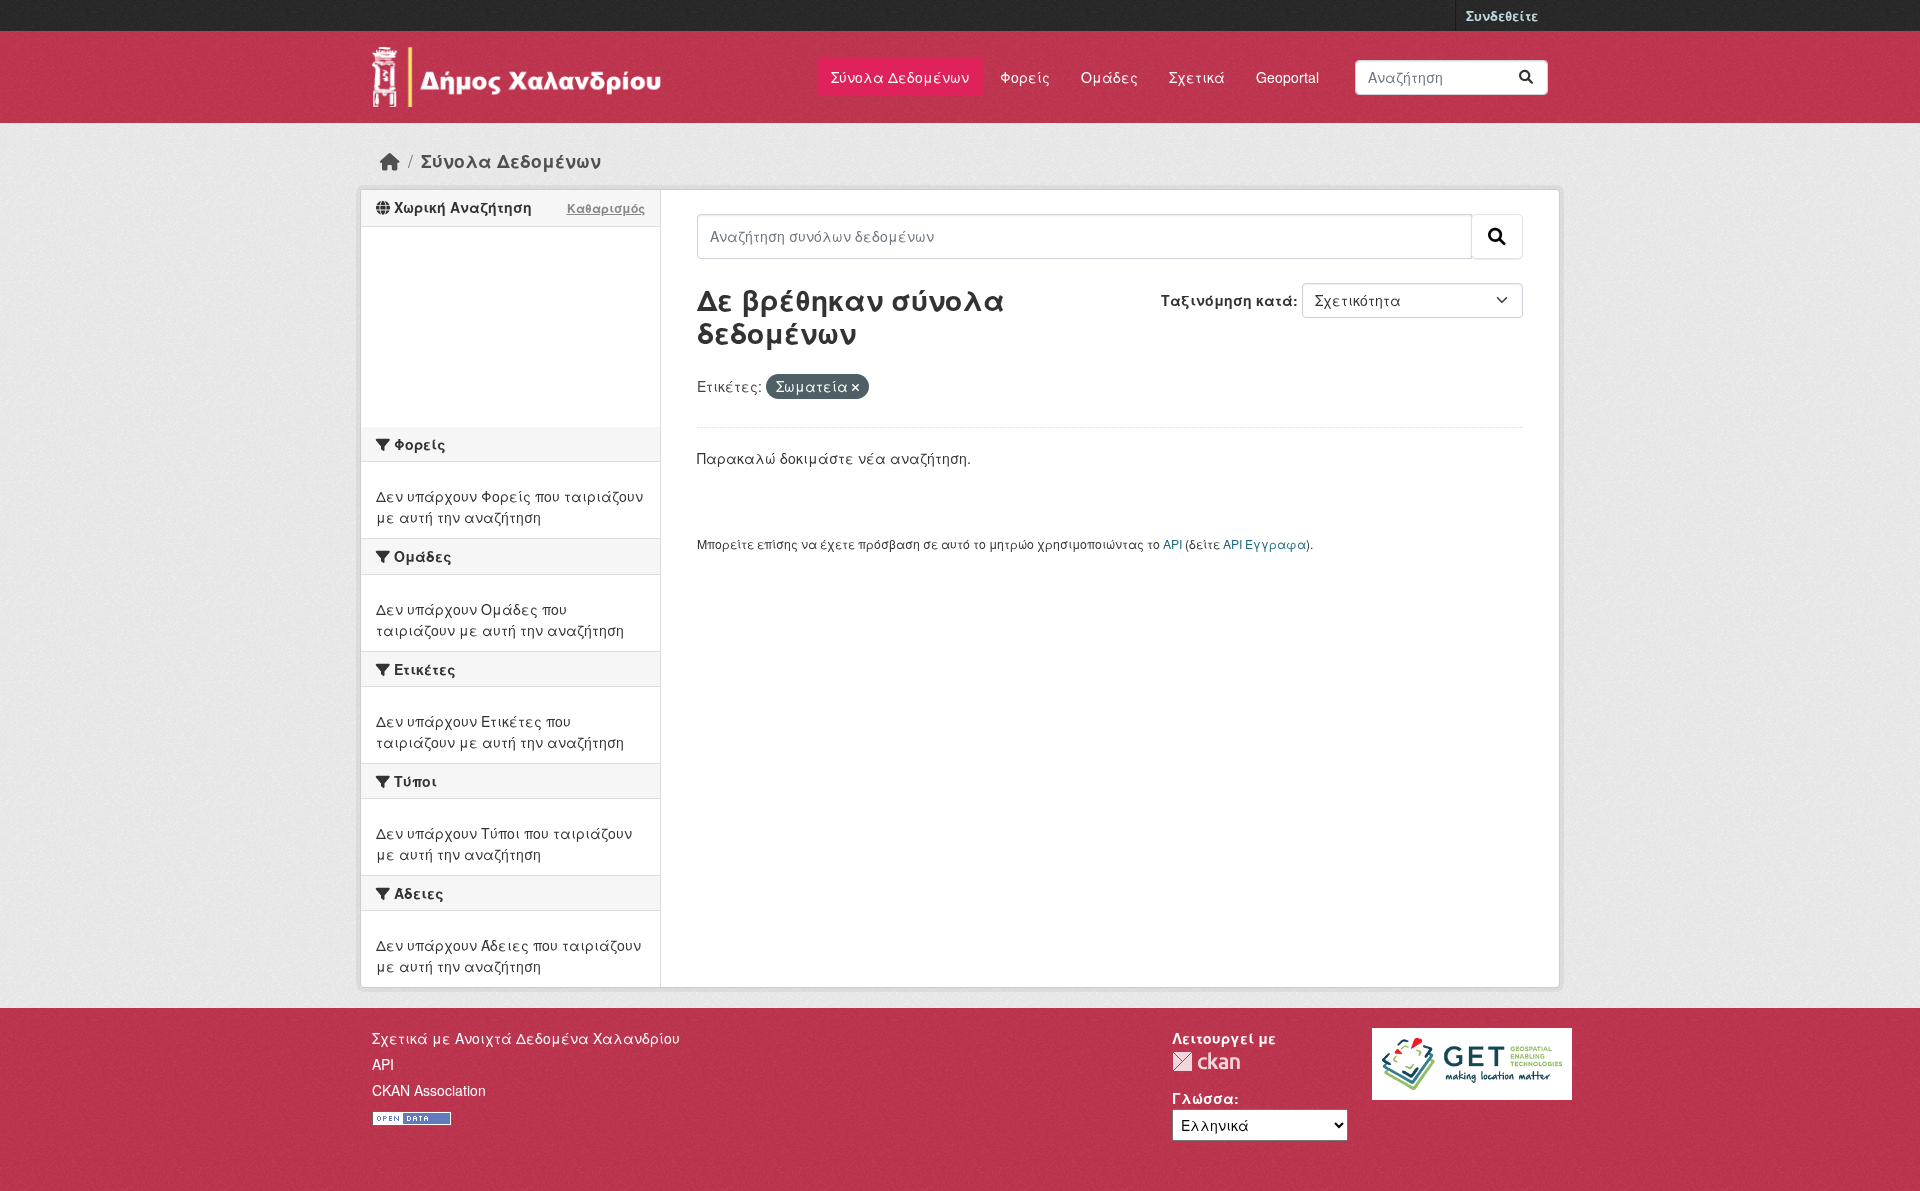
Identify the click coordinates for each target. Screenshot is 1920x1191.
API (1172, 543)
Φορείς (1025, 77)
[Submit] (1526, 77)
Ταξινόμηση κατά (1227, 300)
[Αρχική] (390, 160)
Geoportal (1287, 77)
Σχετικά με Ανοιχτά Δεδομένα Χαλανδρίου (526, 1038)
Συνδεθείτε (1502, 15)
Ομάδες (1109, 77)
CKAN (1206, 1061)
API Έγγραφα (1264, 543)
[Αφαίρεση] (855, 387)
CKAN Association (429, 1090)
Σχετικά (1197, 77)
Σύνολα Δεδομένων (900, 77)
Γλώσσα (1203, 1098)
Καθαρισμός (606, 208)
